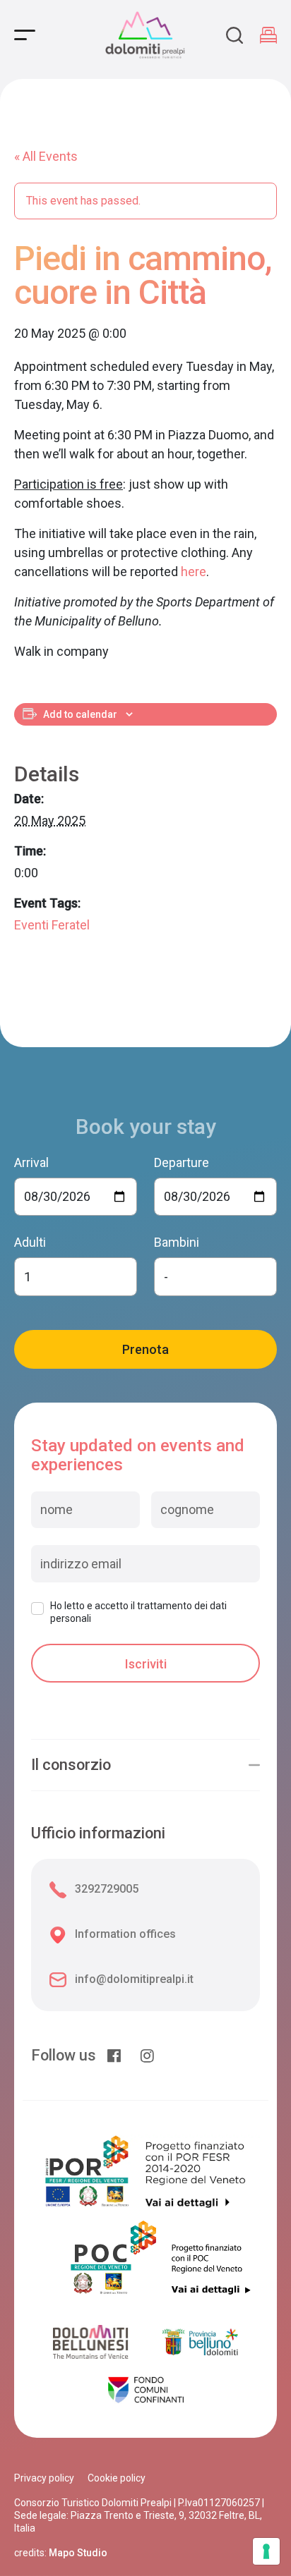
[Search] (234, 35)
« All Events (46, 156)
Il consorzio (71, 1765)
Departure (182, 1162)
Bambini (177, 1242)
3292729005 (107, 1889)
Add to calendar (80, 714)
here (194, 572)
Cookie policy (117, 2478)
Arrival (31, 1162)
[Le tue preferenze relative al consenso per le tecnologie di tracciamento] (266, 2551)
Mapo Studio (78, 2553)
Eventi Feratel (52, 925)
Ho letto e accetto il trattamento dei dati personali (138, 1612)
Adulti (30, 1242)
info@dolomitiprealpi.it (134, 1979)
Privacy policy (44, 2478)
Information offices (125, 1934)
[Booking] (268, 35)
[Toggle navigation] (25, 35)
